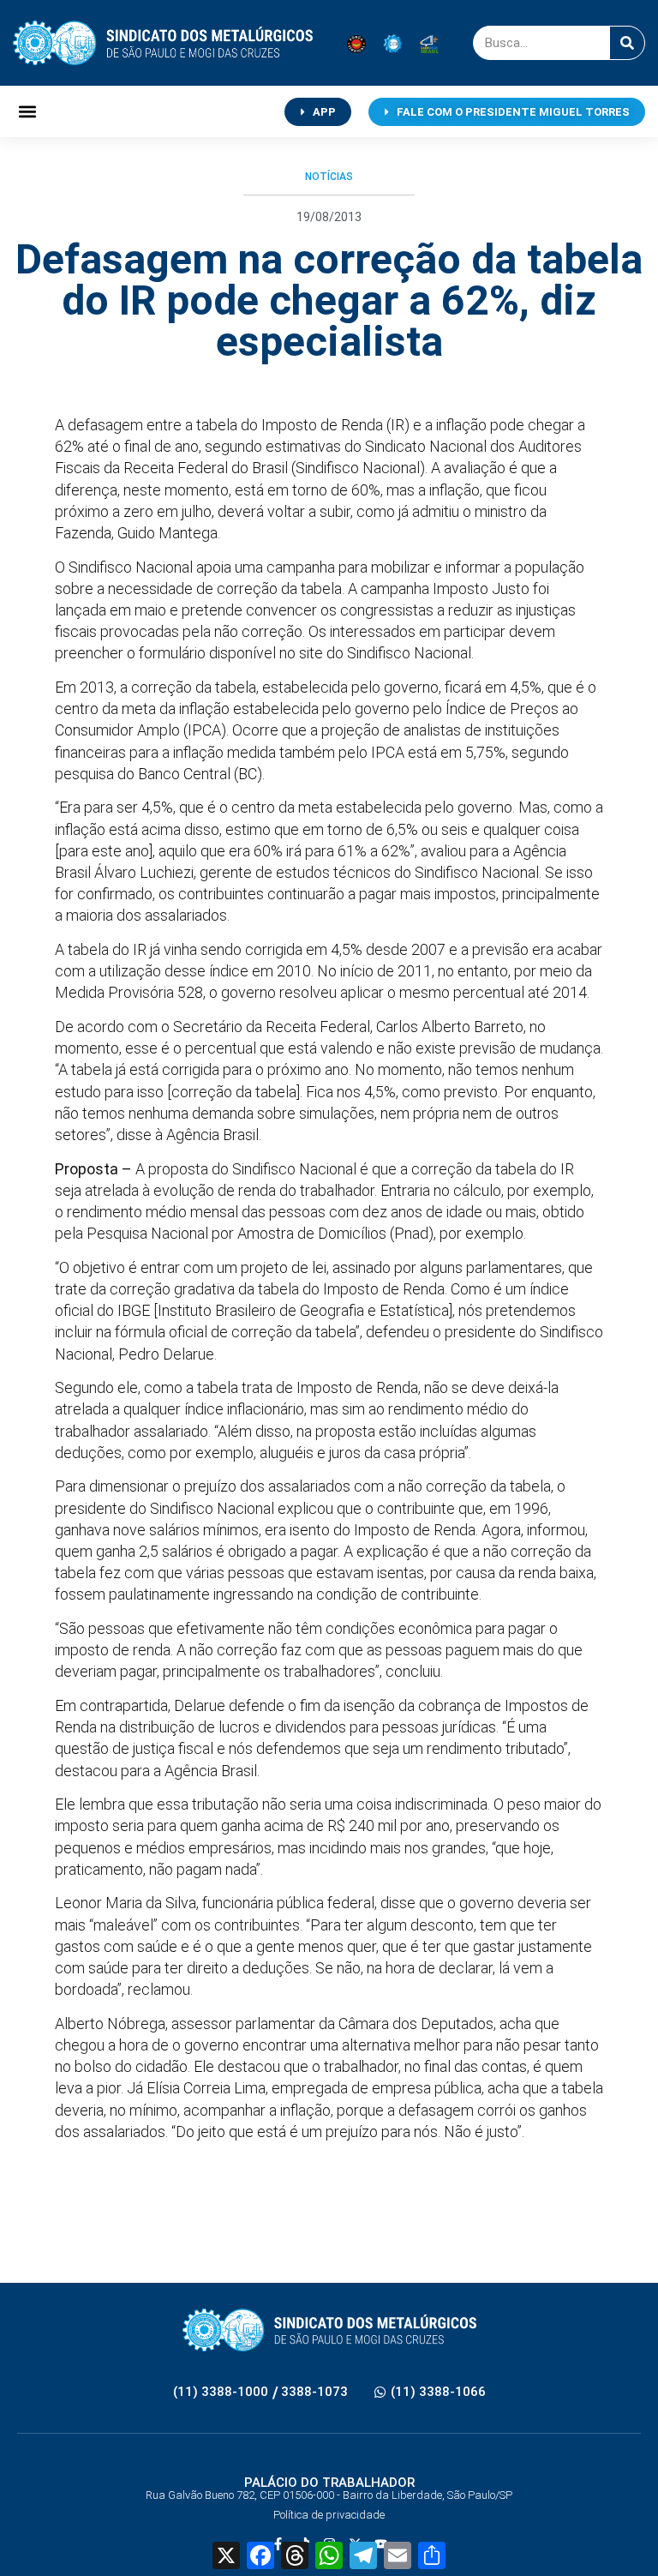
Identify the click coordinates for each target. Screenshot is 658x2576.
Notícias (329, 177)
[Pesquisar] (627, 43)
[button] (27, 112)
